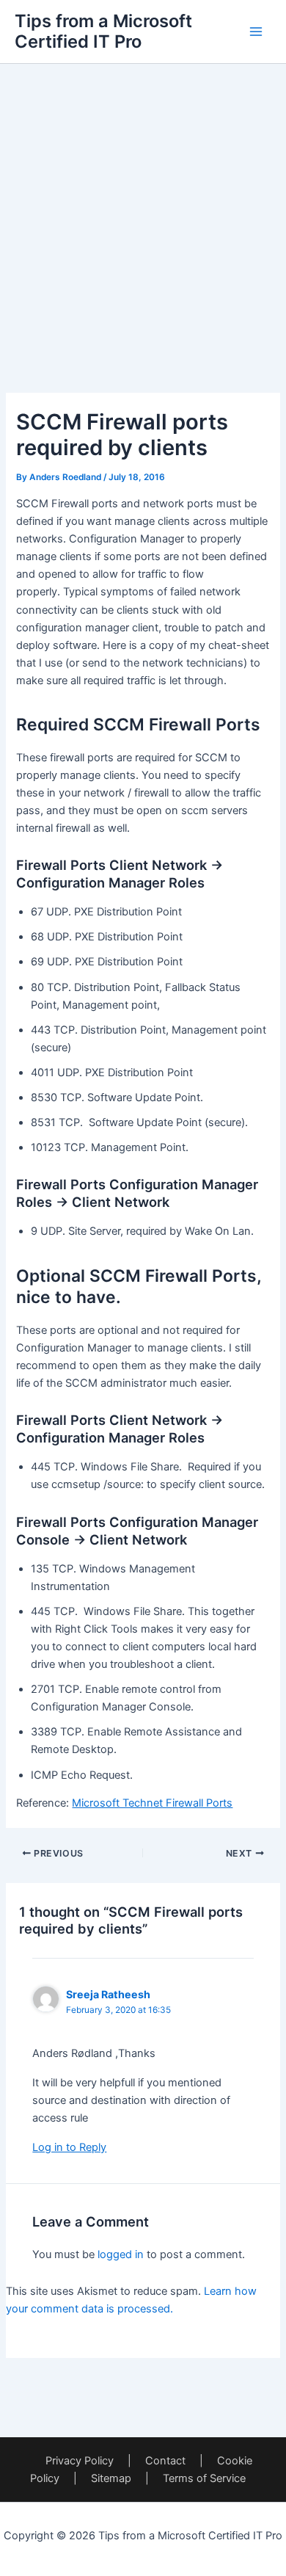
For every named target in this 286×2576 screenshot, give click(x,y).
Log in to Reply (69, 2147)
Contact (165, 2461)
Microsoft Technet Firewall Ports (152, 1803)
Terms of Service (204, 2478)
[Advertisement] (143, 207)
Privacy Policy (80, 2461)
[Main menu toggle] (256, 32)
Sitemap (111, 2478)
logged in (121, 2254)
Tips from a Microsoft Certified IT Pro (103, 31)
